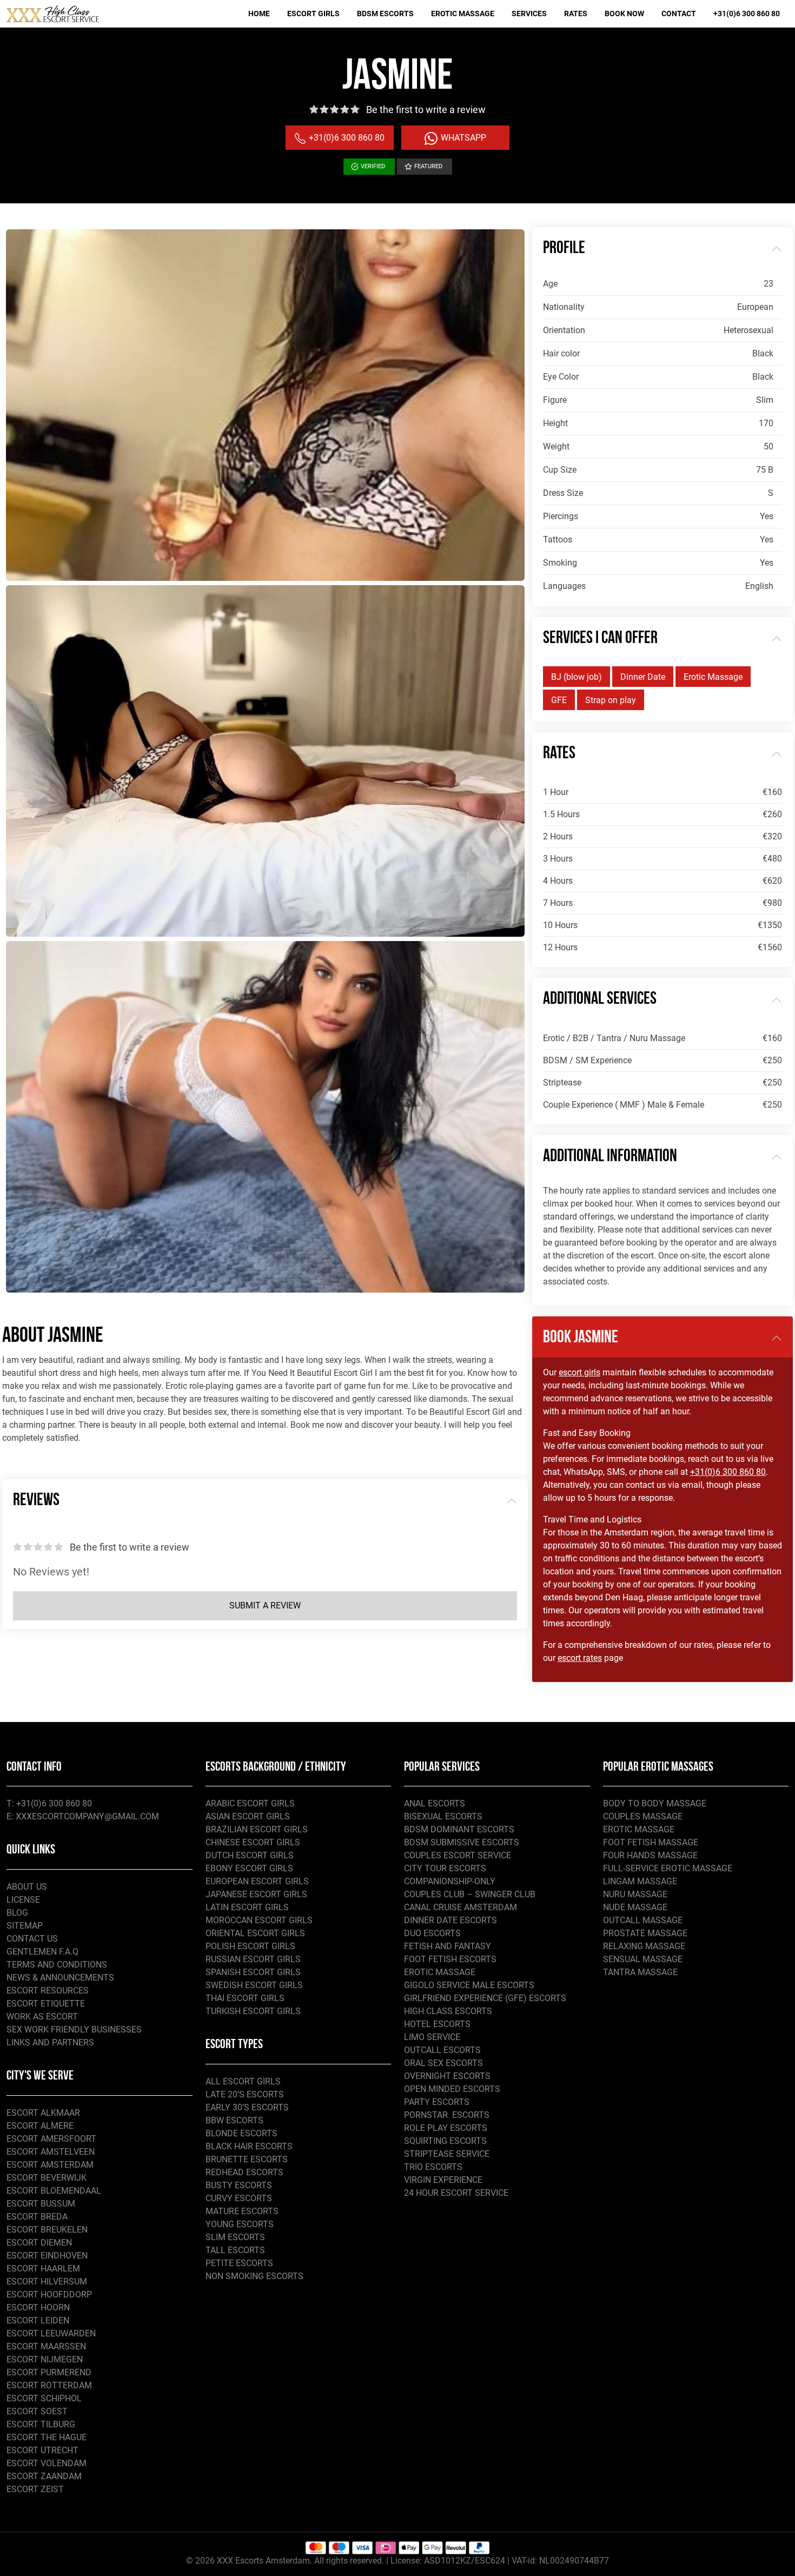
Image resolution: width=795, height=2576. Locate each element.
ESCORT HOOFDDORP (49, 2294)
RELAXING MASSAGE (644, 1946)
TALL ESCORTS (235, 2250)
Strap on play (611, 700)
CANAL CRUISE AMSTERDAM (461, 1907)
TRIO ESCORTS (433, 2167)
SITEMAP (25, 1926)
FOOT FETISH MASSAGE (651, 1842)
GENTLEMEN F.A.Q (42, 1952)
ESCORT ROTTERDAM (49, 2385)
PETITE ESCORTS (239, 2263)
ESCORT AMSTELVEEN (51, 2152)
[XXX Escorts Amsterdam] (53, 14)
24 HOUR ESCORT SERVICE (456, 2193)
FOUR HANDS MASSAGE (650, 1855)
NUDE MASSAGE (635, 1907)
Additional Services (600, 999)
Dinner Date (643, 677)
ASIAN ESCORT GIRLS (248, 1816)
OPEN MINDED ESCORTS (452, 2089)
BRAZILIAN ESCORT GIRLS (257, 1829)
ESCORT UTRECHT (42, 2450)
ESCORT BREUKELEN (47, 2230)
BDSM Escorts (385, 14)
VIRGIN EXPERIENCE (443, 2180)
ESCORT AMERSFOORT (51, 2139)
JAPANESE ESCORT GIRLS (256, 1894)
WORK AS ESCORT (42, 2017)
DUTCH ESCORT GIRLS (250, 1855)
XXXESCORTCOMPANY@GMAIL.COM (87, 1816)
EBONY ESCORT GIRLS (249, 1868)
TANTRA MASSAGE (640, 1972)
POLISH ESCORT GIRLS (250, 1946)
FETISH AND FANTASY (448, 1946)
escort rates (580, 1658)
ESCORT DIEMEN (39, 2243)
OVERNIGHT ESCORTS (447, 2076)
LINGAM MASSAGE (640, 1881)
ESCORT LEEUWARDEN (51, 2333)
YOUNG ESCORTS (240, 2224)
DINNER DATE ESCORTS (451, 1920)
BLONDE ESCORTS (241, 2133)
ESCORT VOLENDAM (47, 2463)
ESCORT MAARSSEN (46, 2346)
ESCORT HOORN (38, 2307)
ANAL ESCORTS (435, 1803)
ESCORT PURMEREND (49, 2372)
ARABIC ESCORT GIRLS (250, 1803)
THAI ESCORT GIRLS (245, 1998)
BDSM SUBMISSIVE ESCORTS (462, 1842)
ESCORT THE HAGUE (47, 2437)
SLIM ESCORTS (235, 2237)
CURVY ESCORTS (239, 2198)
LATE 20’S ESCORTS (245, 2094)
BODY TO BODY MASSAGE (655, 1803)
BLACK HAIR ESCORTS (249, 2146)
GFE (559, 700)
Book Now (624, 14)
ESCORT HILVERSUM (47, 2282)
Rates (576, 14)
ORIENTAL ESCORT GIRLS (255, 1933)
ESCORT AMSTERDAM (50, 2165)
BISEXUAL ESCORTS (443, 1816)
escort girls (579, 1372)
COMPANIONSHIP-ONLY (450, 1881)
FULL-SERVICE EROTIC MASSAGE (668, 1868)
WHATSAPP (462, 138)
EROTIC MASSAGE (440, 1972)
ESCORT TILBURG (41, 2424)
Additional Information (610, 1157)
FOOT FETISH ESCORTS (450, 1959)
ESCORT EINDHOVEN (47, 2256)
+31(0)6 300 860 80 (747, 14)
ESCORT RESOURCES (48, 1991)
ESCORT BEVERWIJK (47, 2178)
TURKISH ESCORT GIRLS (253, 2011)
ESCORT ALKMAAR (43, 2113)
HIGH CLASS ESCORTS (448, 2011)
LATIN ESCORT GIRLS (247, 1907)
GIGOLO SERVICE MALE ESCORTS (469, 1985)
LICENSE (23, 1900)
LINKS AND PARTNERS (50, 2042)
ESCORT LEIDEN (38, 2320)
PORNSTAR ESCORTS (447, 2115)
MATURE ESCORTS (242, 2211)
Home (259, 14)
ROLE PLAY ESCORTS (446, 2128)
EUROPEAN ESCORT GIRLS (257, 1881)
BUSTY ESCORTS (239, 2185)
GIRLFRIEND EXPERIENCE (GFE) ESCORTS (485, 1998)
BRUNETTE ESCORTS (247, 2159)
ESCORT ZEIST (35, 2489)
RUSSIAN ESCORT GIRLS (253, 1959)
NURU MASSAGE (635, 1894)
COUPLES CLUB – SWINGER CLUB (470, 1894)
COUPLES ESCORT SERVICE (458, 1855)
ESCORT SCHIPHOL (44, 2398)
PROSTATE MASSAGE (645, 1933)
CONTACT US (32, 1939)
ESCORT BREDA (37, 2217)
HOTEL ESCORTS (437, 2024)
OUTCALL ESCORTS (442, 2050)
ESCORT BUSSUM (41, 2204)
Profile (564, 249)
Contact (679, 14)
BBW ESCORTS (234, 2120)
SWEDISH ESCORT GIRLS (254, 1985)
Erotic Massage (463, 14)
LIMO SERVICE (432, 2037)
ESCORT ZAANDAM (44, 2476)
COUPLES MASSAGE (643, 1816)
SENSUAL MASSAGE (643, 1959)
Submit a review (265, 1605)
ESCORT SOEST (37, 2411)
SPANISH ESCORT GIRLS (253, 1972)
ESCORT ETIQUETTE (46, 2004)
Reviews (36, 1501)
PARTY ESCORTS (437, 2102)
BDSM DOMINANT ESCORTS (459, 1829)
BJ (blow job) (577, 677)
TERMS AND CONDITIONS (57, 1965)
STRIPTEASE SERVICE (447, 2154)
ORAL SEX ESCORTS (443, 2063)
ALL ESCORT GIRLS (243, 2081)
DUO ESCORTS (432, 1933)
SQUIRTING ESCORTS (445, 2141)
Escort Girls (313, 14)
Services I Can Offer (600, 639)
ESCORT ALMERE (40, 2126)
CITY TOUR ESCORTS (445, 1868)
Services (529, 14)
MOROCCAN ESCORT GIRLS (259, 1920)
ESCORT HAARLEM (43, 2269)
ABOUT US (27, 1887)
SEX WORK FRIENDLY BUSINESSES (74, 2029)
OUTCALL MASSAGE (643, 1920)
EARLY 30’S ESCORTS (247, 2107)
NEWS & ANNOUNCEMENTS (60, 1978)
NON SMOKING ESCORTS (254, 2276)
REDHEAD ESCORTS (244, 2172)
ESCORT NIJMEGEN (45, 2359)
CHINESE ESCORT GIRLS (253, 1842)
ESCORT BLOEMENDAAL (54, 2191)
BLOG (17, 1913)
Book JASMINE (581, 1338)
